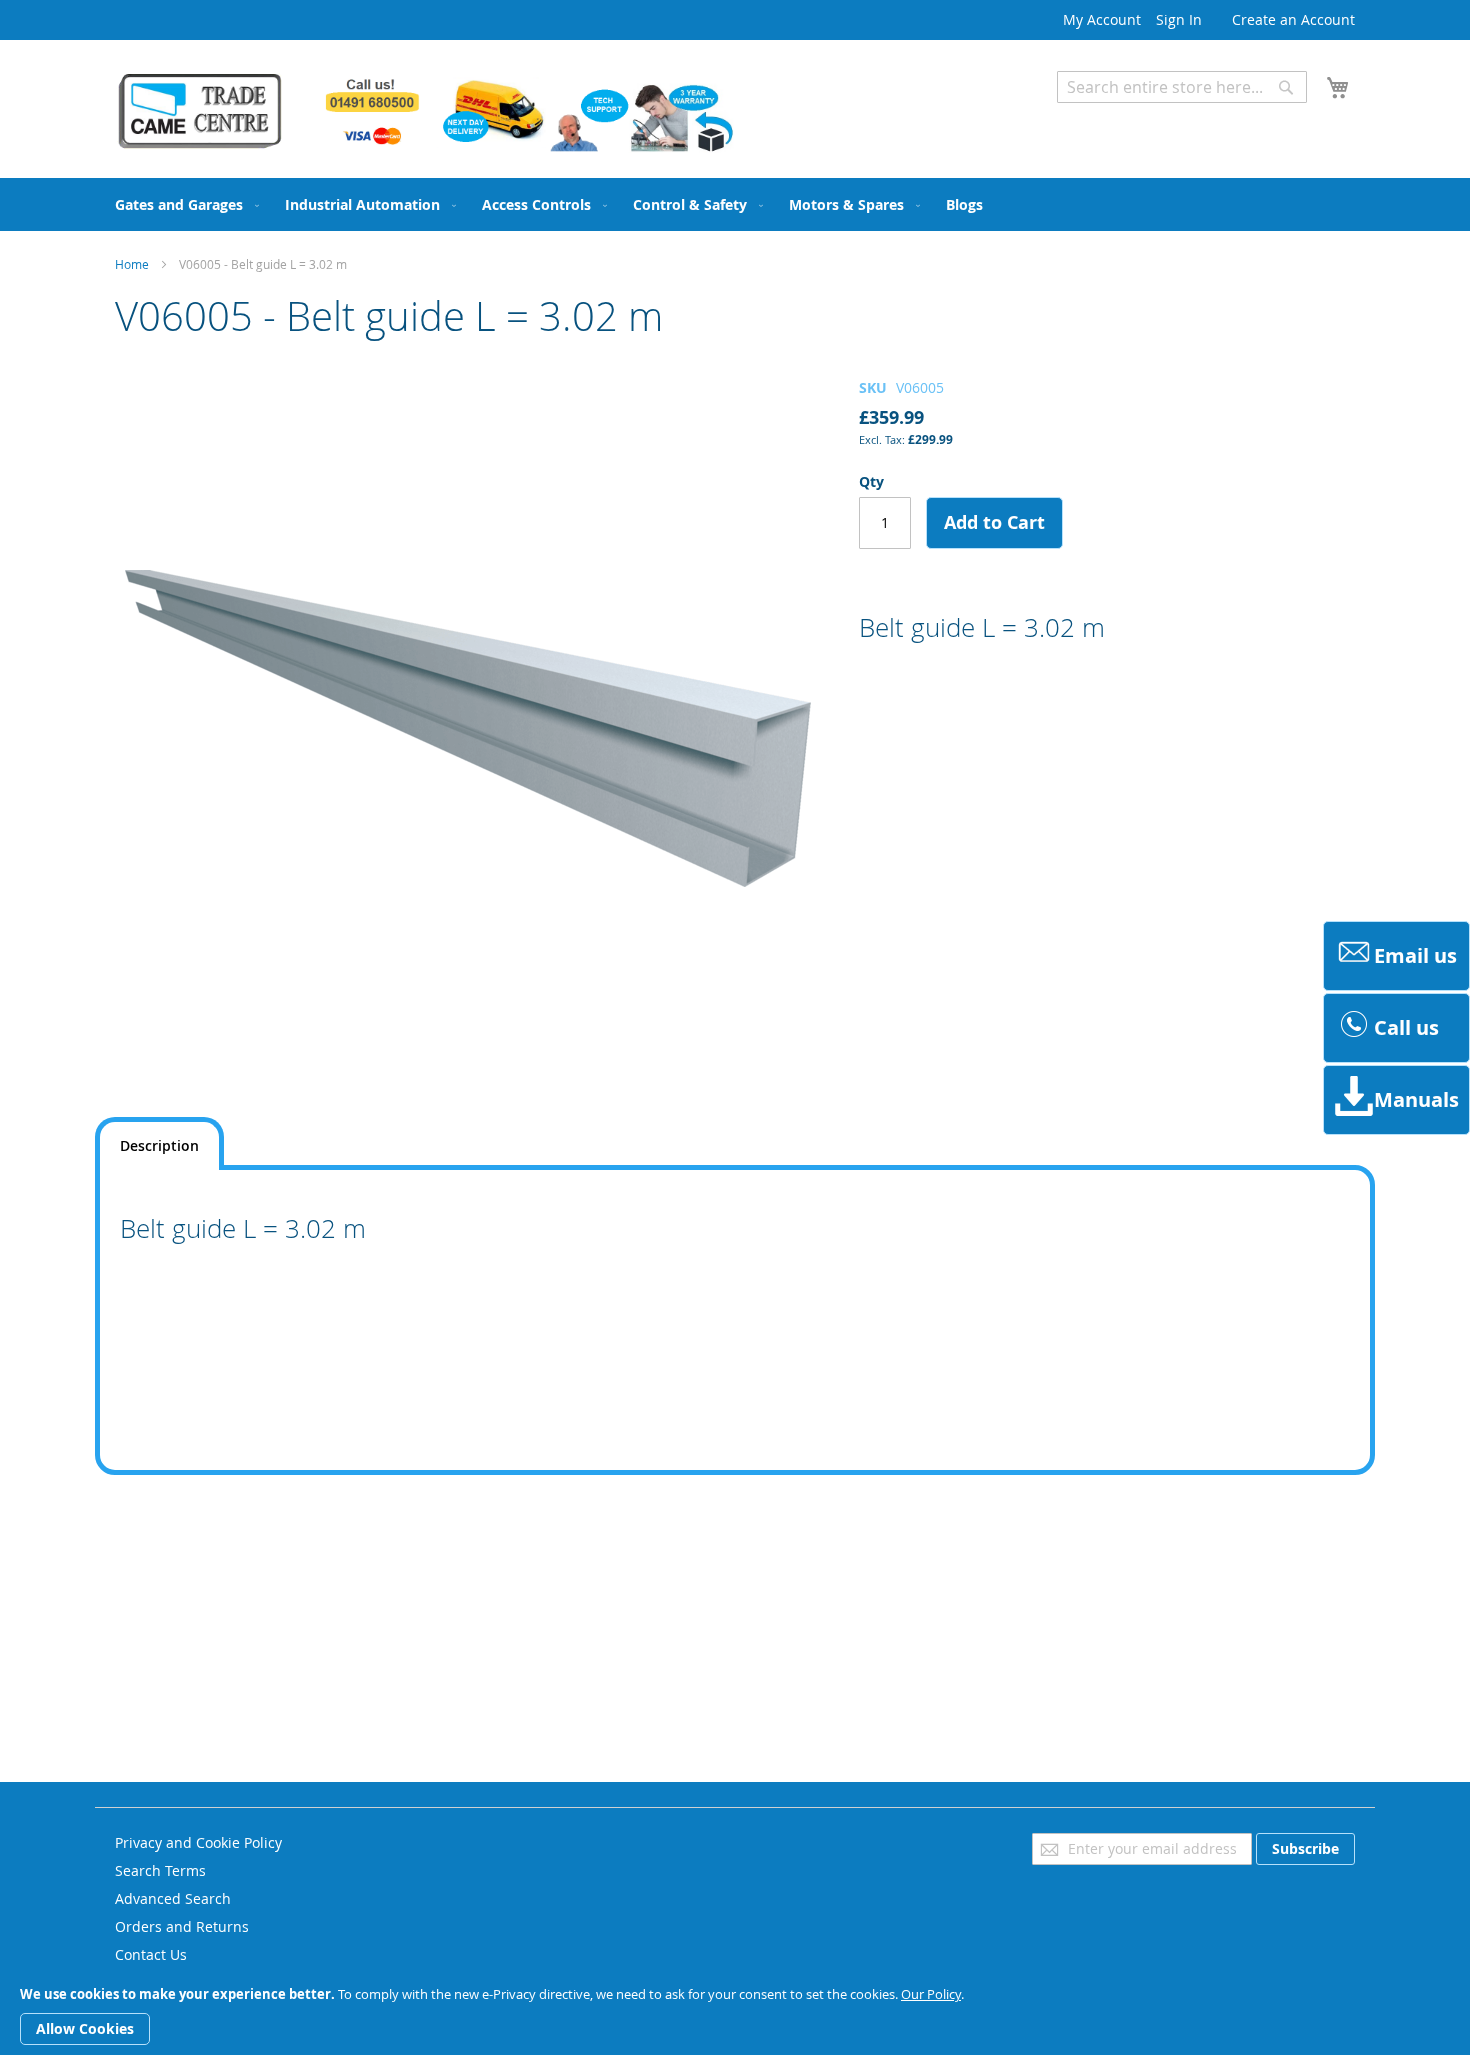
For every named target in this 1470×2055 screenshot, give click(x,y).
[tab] (159, 1143)
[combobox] (1182, 87)
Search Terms (160, 1870)
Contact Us (151, 1954)
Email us (1415, 955)
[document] (735, 2016)
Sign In (1179, 19)
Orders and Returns (182, 1926)
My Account (1102, 19)
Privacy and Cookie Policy (198, 1842)
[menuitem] (183, 204)
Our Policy (931, 1994)
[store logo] (425, 112)
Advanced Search (1115, 117)
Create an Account (1293, 19)
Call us (1406, 1027)
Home (132, 264)
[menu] (735, 204)
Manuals (1416, 1099)
